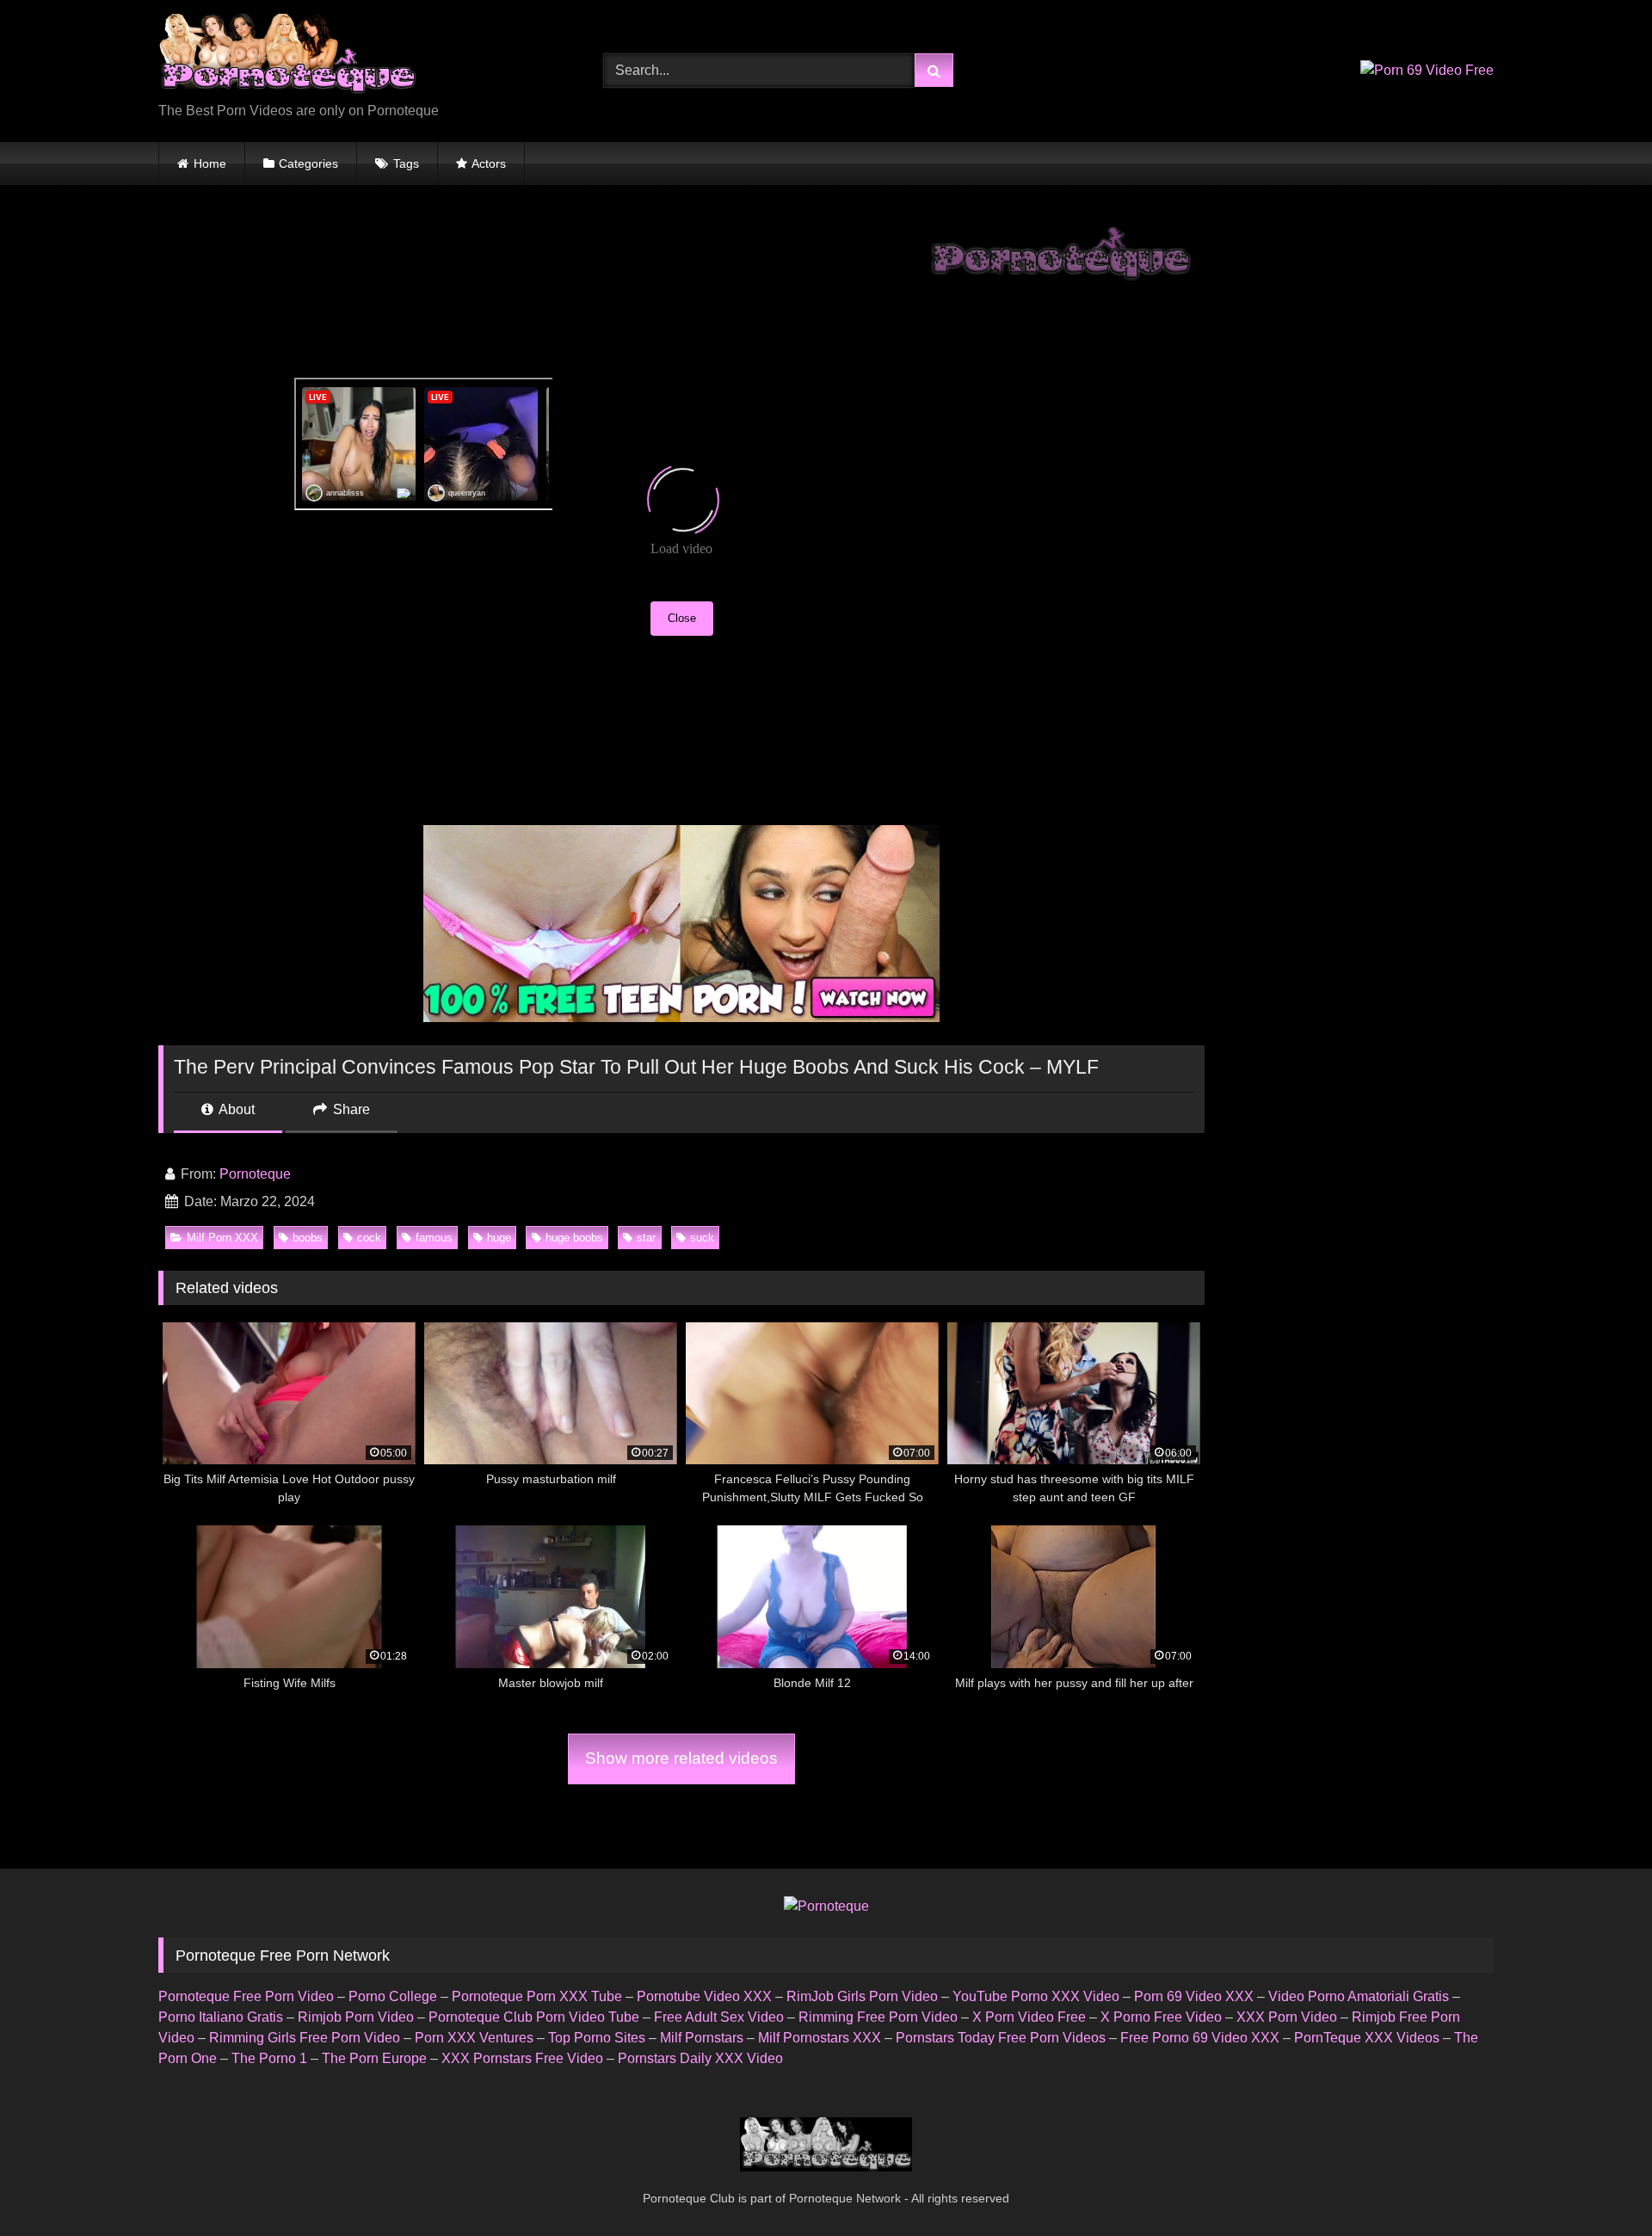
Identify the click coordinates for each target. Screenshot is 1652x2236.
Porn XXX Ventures (474, 2038)
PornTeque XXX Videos (1367, 2038)
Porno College (393, 1996)
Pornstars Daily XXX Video (700, 2058)
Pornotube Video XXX (704, 1996)
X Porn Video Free (1029, 2017)
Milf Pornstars (702, 2038)
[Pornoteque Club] (287, 57)
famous (434, 1238)
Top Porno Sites (597, 2038)
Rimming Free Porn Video (878, 2017)
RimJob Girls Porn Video (862, 1996)
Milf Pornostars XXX (820, 2038)
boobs (308, 1238)
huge (499, 1238)
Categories (308, 163)
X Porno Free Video (1161, 2017)
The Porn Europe (374, 2058)
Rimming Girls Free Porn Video (305, 2038)
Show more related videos (681, 1758)
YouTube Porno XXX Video (1036, 1996)
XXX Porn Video (1287, 2017)
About (235, 1109)
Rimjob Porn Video (356, 2017)
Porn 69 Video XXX (1194, 1996)
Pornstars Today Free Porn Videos (1001, 2038)
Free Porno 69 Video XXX (1200, 2038)
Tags (406, 163)
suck (702, 1238)
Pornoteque (255, 1174)
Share (350, 1109)
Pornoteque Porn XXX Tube (537, 1996)
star (646, 1238)
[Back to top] (1599, 2185)
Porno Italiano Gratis (221, 2017)
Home (210, 163)
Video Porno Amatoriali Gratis (1359, 1996)
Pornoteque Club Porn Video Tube (534, 2017)
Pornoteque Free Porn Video (246, 1996)
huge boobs (574, 1238)
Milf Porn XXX (222, 1238)
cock (369, 1238)
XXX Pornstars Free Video (522, 2058)
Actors (489, 163)
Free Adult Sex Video (719, 2017)
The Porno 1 (269, 2058)
